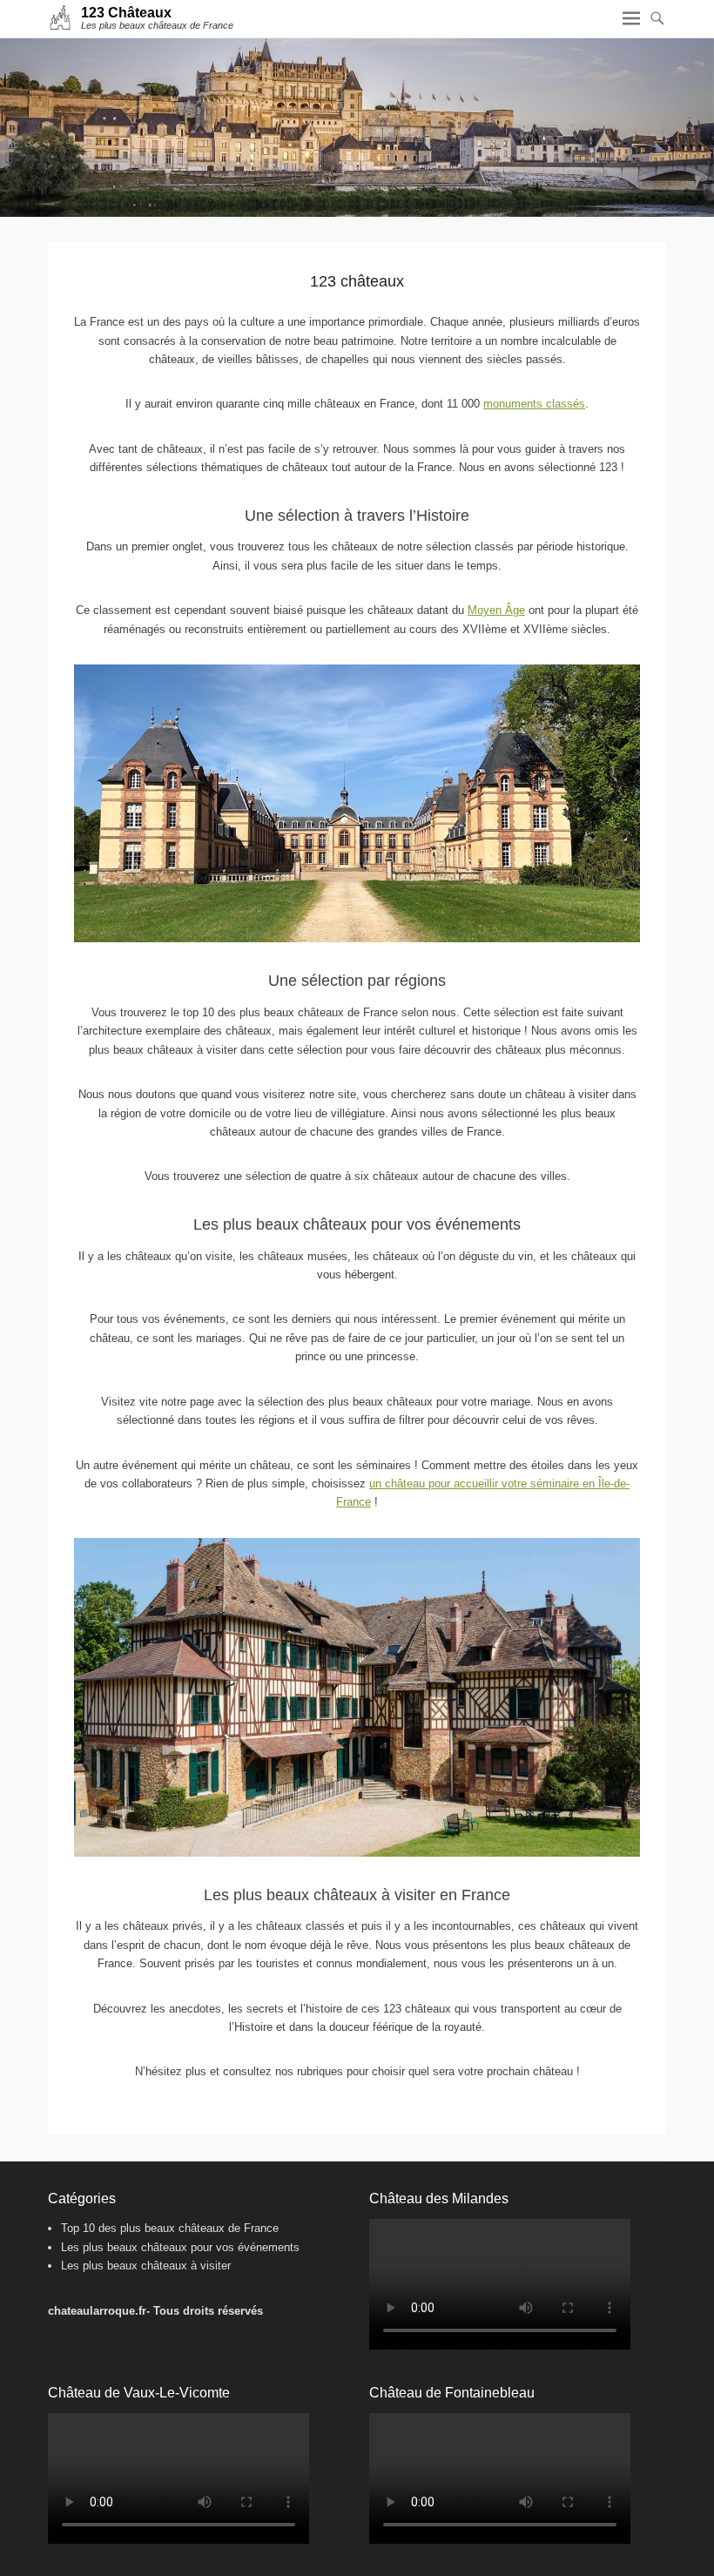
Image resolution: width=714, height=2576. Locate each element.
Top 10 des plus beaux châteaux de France (170, 2228)
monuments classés (534, 404)
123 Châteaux (126, 13)
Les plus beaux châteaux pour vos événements (180, 2247)
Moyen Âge (496, 610)
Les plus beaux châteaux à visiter (146, 2266)
